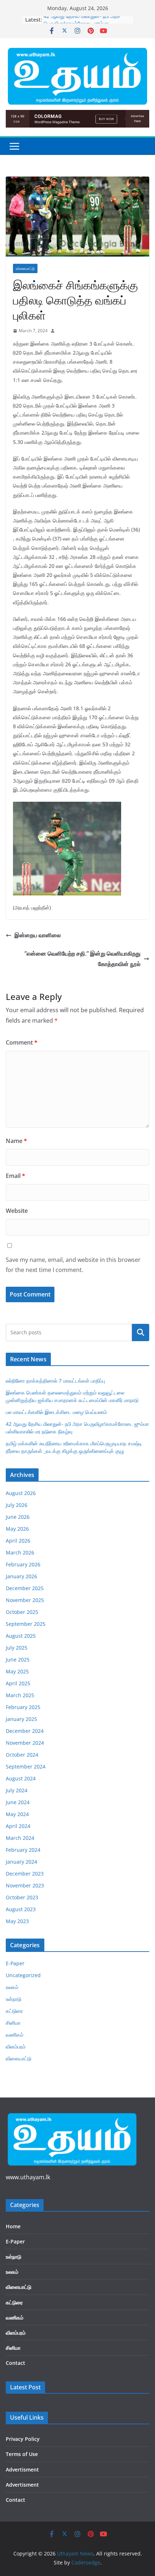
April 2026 (18, 1541)
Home (13, 2226)
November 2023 (25, 1885)
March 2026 (20, 1552)
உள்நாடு (14, 1999)
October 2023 (22, 1897)
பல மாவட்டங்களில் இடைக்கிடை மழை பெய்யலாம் (56, 1412)
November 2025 (25, 1600)
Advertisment (22, 2470)
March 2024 (20, 1838)
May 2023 (17, 1921)
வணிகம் (15, 2035)
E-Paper (15, 1963)
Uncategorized (23, 1975)
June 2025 (18, 1660)
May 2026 (17, 1529)
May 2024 (17, 1814)
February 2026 (23, 1564)
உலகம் (12, 1987)
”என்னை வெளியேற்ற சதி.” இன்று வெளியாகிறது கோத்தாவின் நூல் (83, 959)
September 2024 (26, 1767)
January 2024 (21, 1862)
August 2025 (21, 1636)
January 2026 (21, 1576)
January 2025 (21, 1719)
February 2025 (23, 1707)
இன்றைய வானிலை (38, 935)
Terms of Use (22, 2454)
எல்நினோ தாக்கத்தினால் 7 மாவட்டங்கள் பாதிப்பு (55, 1381)
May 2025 (17, 1671)
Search (141, 1333)
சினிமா (13, 2023)
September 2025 (26, 1624)
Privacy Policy (23, 2439)
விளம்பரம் (16, 2046)
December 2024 (25, 1731)
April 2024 (18, 1826)
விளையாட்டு (25, 268)
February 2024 (23, 1850)
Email (15, 1176)
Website (17, 1211)
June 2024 (18, 1802)
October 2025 (22, 1612)
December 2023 (25, 1874)
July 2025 (17, 1648)
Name (16, 1141)
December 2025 (25, 1588)
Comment (22, 1042)
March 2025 (20, 1695)
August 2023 (21, 1909)
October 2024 (22, 1755)
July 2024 (17, 1790)
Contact (15, 2363)
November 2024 (25, 1743)
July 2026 (17, 1505)
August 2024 (21, 1778)
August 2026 (21, 1493)
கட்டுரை (14, 2011)
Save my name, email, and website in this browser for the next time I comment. (73, 1265)
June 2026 (18, 1517)
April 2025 (18, 1683)
